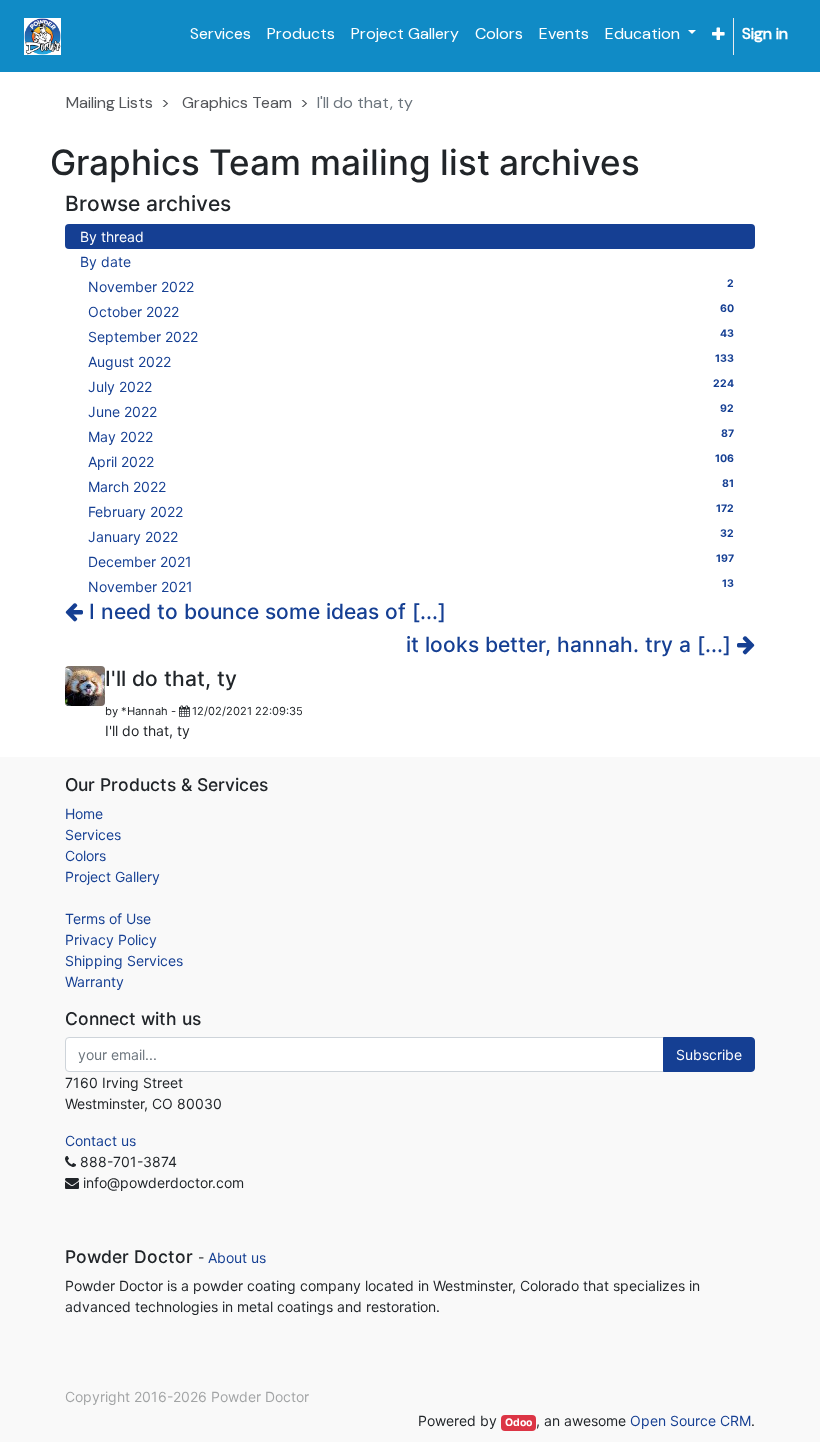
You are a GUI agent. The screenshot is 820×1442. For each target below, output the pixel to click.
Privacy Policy (111, 939)
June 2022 (411, 411)
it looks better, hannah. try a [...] (571, 644)
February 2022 (411, 511)
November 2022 (411, 286)
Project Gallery (112, 876)
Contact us (100, 1140)
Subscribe (709, 1054)
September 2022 (411, 336)
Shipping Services (124, 960)
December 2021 (411, 561)
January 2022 (411, 536)
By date (105, 261)
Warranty (94, 981)
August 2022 (411, 361)
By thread (112, 236)
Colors (85, 855)
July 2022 (411, 386)
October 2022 (411, 311)
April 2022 (411, 461)
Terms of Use (108, 918)
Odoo (518, 1422)
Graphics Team (237, 102)
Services (93, 834)
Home (84, 813)
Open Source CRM (690, 1420)
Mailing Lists (109, 102)
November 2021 (411, 586)
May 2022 (411, 436)
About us (237, 1257)
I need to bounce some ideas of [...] (264, 611)
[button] (718, 34)
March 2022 (411, 486)
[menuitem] (220, 34)
